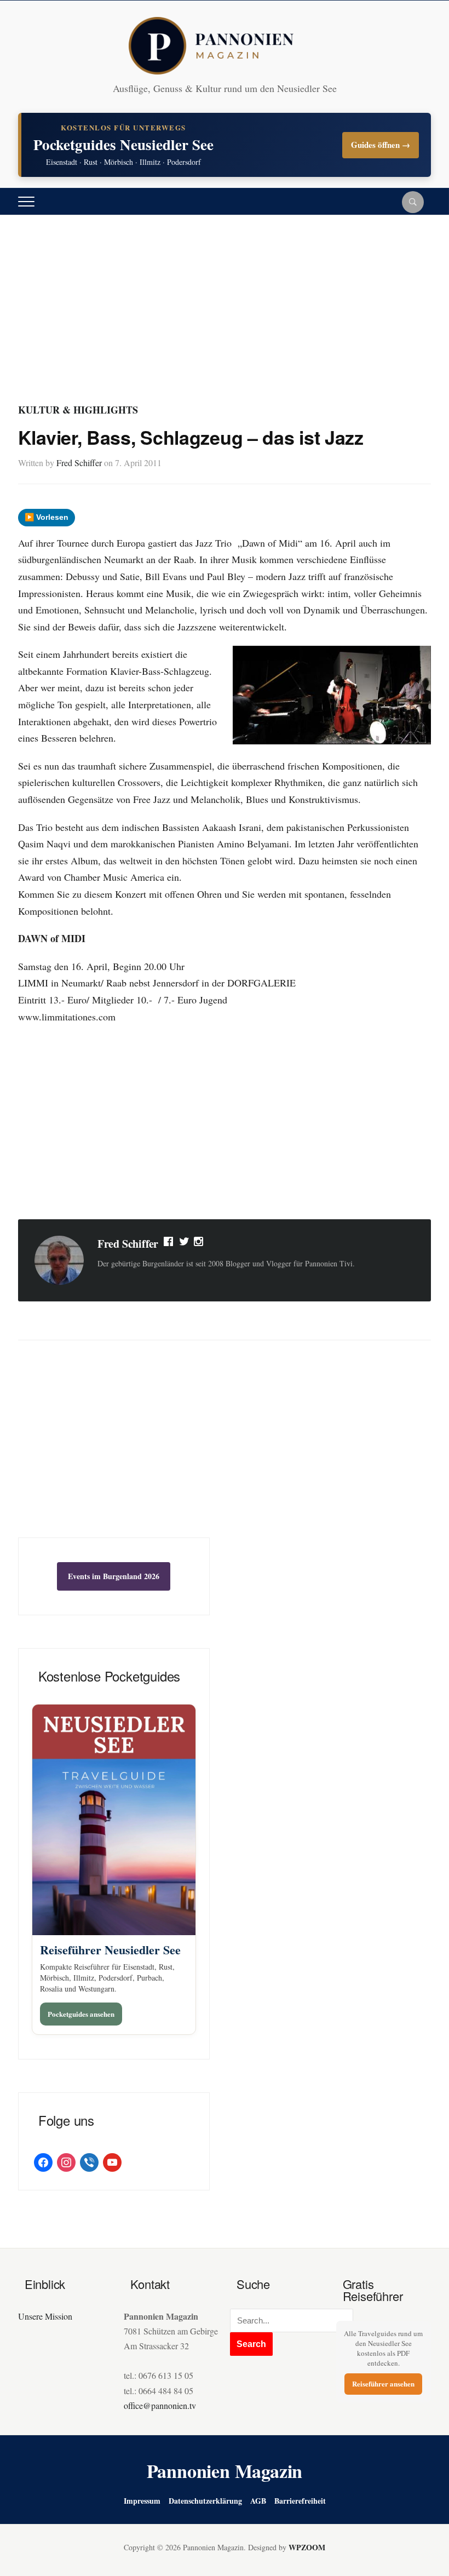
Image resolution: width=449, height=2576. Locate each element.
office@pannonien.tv (160, 2405)
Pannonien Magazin (225, 2471)
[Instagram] (199, 1244)
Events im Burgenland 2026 (114, 1576)
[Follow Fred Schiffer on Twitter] (184, 1244)
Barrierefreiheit (300, 2501)
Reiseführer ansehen (383, 2383)
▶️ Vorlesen (47, 517)
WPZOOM (307, 2547)
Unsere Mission (45, 2316)
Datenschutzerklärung (205, 2501)
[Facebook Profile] (169, 1244)
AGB (258, 2501)
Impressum (142, 2501)
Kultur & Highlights (78, 410)
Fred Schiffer (79, 463)
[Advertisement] (225, 319)
